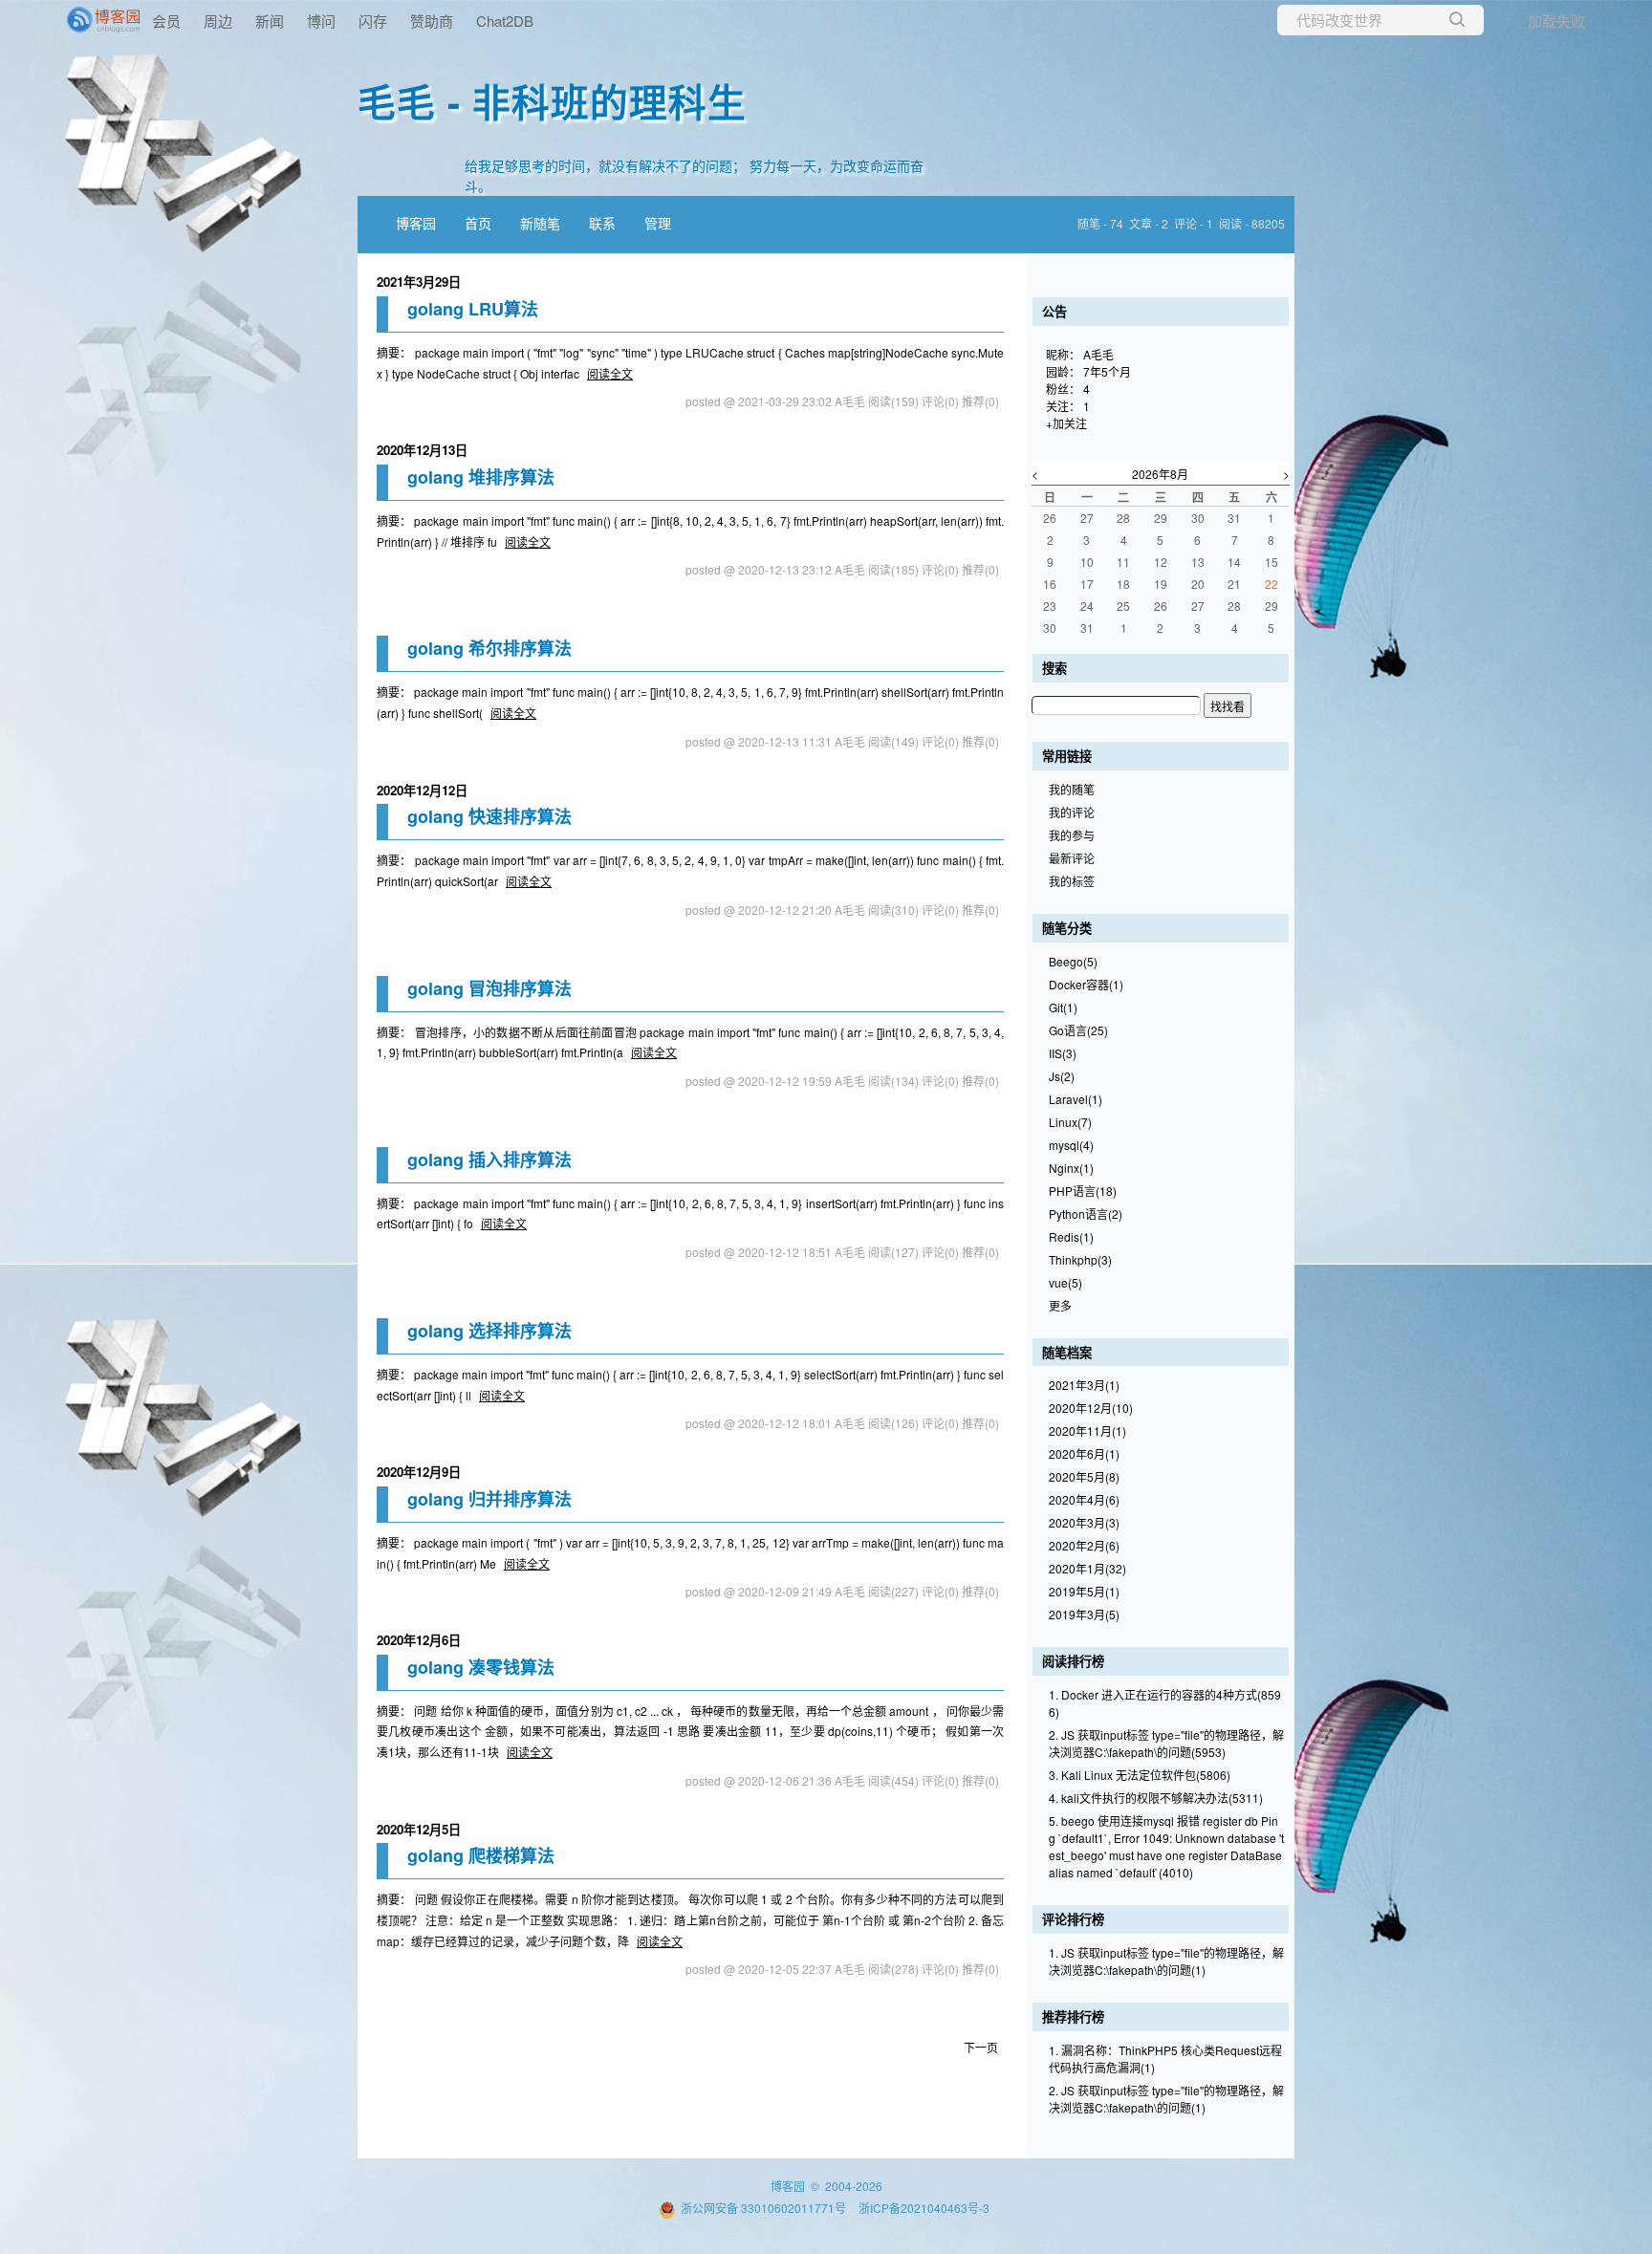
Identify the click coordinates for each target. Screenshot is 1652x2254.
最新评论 (1072, 858)
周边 (218, 21)
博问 (321, 21)
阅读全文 (610, 373)
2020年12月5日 (419, 1829)
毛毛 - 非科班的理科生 (552, 101)
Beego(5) (1073, 961)
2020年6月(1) (1084, 1453)
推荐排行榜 (1073, 2016)
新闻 (270, 21)
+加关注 (1066, 423)
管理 (658, 223)
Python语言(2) (1086, 1214)
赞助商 (432, 21)
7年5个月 (1107, 371)
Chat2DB (505, 21)
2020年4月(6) (1084, 1499)
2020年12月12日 (422, 790)
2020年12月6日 (419, 1640)
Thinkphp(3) (1080, 1259)
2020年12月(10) (1091, 1408)
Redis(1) (1071, 1236)
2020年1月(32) (1087, 1568)
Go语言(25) (1078, 1030)
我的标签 (1072, 881)
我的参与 (1072, 835)
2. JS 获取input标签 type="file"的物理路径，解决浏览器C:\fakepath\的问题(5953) (1166, 1743)
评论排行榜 (1073, 1919)
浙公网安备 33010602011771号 (763, 2208)
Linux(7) (1070, 1122)
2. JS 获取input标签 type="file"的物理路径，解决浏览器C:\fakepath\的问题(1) (1166, 2099)
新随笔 (540, 223)
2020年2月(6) (1084, 1545)
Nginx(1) (1071, 1168)
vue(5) (1065, 1282)
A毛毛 (1098, 354)
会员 (166, 21)
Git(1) (1063, 1007)
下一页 (981, 2047)
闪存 (373, 21)
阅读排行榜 (1073, 1661)
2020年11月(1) (1087, 1430)
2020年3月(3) (1084, 1522)
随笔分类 (1067, 928)
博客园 (416, 223)
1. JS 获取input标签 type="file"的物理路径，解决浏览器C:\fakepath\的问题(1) (1166, 1961)
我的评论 (1072, 812)
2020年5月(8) (1084, 1476)
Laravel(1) (1076, 1099)
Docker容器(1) (1086, 984)
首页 (478, 223)
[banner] (76, 20)
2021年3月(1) (1084, 1385)
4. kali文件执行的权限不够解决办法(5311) (1156, 1798)
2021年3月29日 (419, 282)
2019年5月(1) (1084, 1591)
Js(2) (1062, 1076)
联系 (602, 223)
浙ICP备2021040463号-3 (924, 2208)
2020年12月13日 (422, 450)
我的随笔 (1072, 789)
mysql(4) (1071, 1145)
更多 (1060, 1305)
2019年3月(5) (1084, 1614)
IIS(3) (1063, 1053)
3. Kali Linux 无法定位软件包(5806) (1140, 1775)
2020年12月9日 (419, 1472)
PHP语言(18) (1083, 1191)
